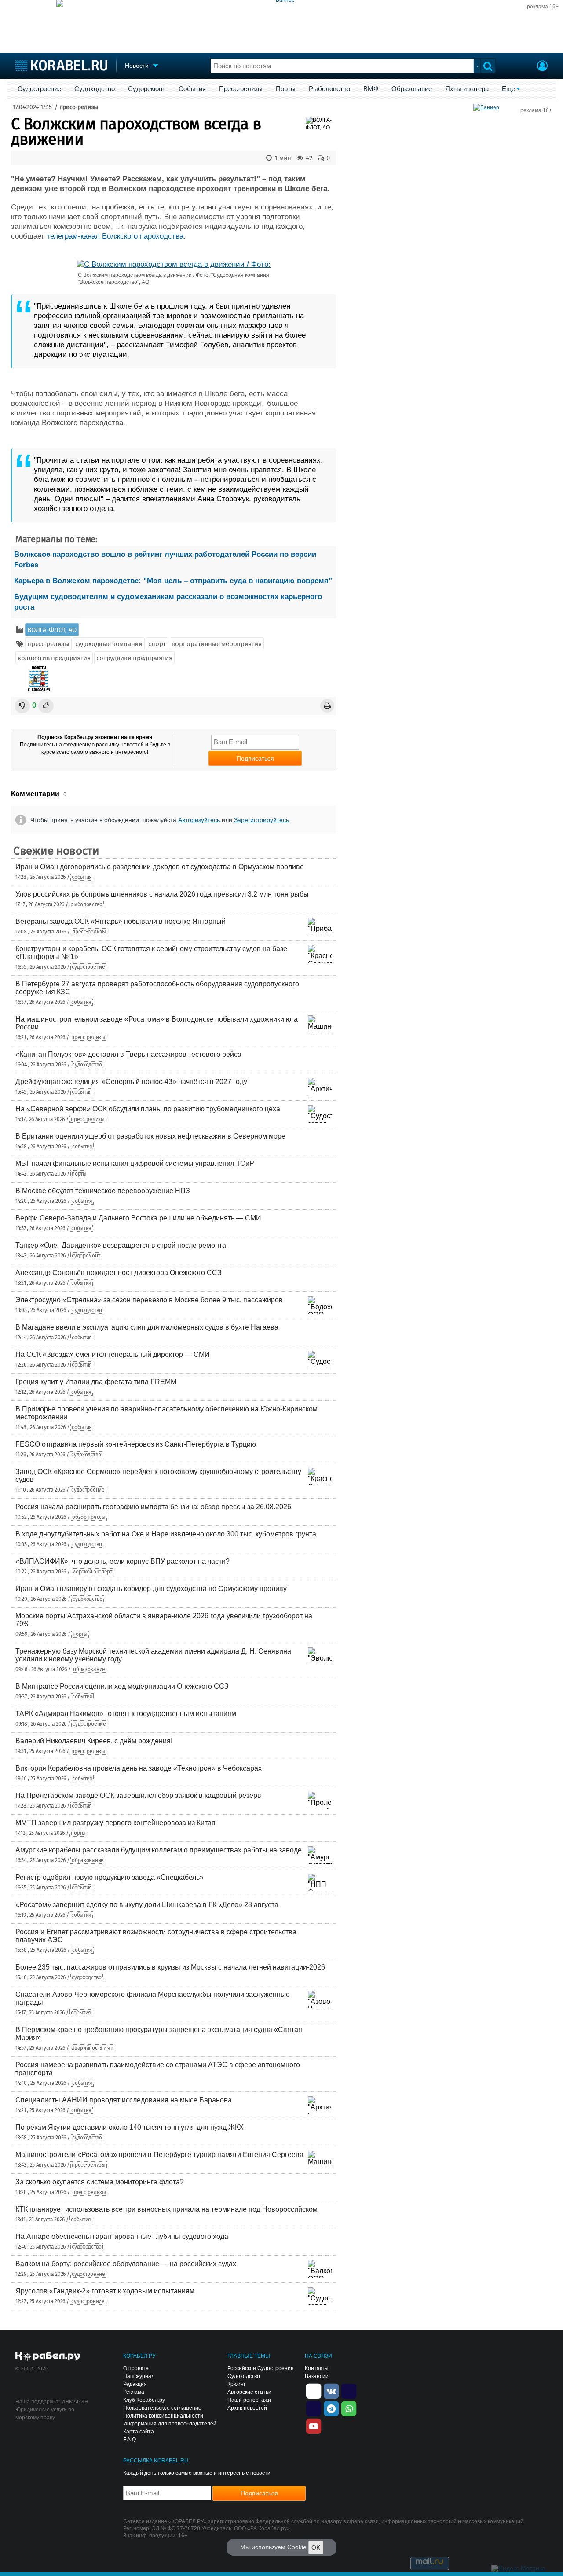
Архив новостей (247, 2408)
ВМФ (371, 89)
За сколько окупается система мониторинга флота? (100, 2182)
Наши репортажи (249, 2400)
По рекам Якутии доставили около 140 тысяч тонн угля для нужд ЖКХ (130, 2127)
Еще (508, 89)
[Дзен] (314, 2390)
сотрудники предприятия (134, 658)
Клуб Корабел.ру (144, 2400)
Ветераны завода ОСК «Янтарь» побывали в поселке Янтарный (121, 921)
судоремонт (86, 1256)
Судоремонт (147, 89)
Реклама (134, 2392)
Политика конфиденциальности (163, 2416)
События (192, 89)
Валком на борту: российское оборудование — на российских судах (126, 2264)
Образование (412, 89)
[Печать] (327, 706)
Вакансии (317, 2376)
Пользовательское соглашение (162, 2408)
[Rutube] (349, 2390)
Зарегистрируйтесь (261, 820)
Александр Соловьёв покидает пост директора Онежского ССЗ (119, 1273)
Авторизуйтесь (199, 820)
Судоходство (95, 89)
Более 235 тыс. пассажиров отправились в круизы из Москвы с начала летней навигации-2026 (170, 1967)
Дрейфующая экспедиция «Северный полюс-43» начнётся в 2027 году (131, 1082)
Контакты (317, 2368)
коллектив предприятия (54, 658)
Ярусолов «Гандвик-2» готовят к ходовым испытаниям (105, 2291)
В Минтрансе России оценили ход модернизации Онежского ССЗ (122, 1686)
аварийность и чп (92, 2048)
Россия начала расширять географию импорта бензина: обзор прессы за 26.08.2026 (153, 1507)
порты (79, 1174)
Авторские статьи (249, 2392)
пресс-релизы (79, 107)
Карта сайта (139, 2432)
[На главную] (61, 65)
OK (316, 2547)
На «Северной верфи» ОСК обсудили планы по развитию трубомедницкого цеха (148, 1109)
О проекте (136, 2368)
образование (89, 1669)
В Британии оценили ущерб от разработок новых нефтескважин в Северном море (150, 1136)
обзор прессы (89, 1517)
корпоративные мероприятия (217, 644)
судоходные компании (109, 644)
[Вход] (542, 67)
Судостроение (39, 89)
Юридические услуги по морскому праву (45, 2414)
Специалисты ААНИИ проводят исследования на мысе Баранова (124, 2100)
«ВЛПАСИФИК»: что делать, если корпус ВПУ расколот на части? (122, 1561)
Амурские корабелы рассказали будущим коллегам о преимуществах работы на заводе (159, 1850)
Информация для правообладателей (170, 2424)
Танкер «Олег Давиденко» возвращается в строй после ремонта (121, 1245)
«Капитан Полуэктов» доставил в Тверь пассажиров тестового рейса (128, 1054)
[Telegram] (331, 2408)
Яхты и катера (467, 89)
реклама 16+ (543, 7)
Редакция (135, 2384)
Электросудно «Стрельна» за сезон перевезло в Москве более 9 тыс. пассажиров (149, 1300)
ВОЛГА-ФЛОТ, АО (52, 630)
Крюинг (236, 2384)
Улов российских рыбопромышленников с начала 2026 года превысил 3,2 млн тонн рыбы (162, 894)
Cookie (297, 2547)
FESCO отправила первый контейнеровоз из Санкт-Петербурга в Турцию (136, 1444)
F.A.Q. (130, 2440)
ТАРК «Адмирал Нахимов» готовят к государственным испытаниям (126, 1714)
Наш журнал (139, 2376)
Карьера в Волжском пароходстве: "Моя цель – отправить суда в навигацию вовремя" (173, 581)
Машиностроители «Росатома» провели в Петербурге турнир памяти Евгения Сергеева (159, 2155)
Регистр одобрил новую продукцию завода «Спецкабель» (110, 1877)
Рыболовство (329, 89)
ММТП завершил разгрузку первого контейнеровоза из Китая (115, 1823)
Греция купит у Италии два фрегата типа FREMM (96, 1382)
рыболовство (86, 904)
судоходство (87, 1065)
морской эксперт (92, 1572)
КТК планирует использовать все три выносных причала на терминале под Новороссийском (166, 2209)
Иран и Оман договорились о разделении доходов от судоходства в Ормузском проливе (160, 867)
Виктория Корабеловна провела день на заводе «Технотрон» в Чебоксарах (139, 1768)
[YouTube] (314, 2425)
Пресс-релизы (241, 89)
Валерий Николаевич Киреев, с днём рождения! (94, 1741)
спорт (157, 644)
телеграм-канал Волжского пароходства (115, 236)
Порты (286, 89)
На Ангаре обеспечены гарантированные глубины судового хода (122, 2236)
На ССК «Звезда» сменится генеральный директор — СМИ (113, 1354)
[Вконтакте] (331, 2390)
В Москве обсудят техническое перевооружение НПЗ (103, 1191)
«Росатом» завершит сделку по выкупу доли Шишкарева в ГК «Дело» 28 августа (147, 1905)
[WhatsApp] (349, 2408)
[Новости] (39, 679)
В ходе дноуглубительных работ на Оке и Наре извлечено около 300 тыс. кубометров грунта (166, 1534)
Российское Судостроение (261, 2368)
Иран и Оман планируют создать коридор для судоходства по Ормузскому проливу (151, 1589)
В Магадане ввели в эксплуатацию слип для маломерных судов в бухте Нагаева (147, 1327)
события (82, 877)
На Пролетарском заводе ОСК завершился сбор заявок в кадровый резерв (138, 1795)
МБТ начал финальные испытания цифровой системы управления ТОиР (135, 1163)
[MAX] (314, 2408)
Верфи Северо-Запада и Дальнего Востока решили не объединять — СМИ (138, 1218)
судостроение (88, 967)
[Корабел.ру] (48, 2357)
